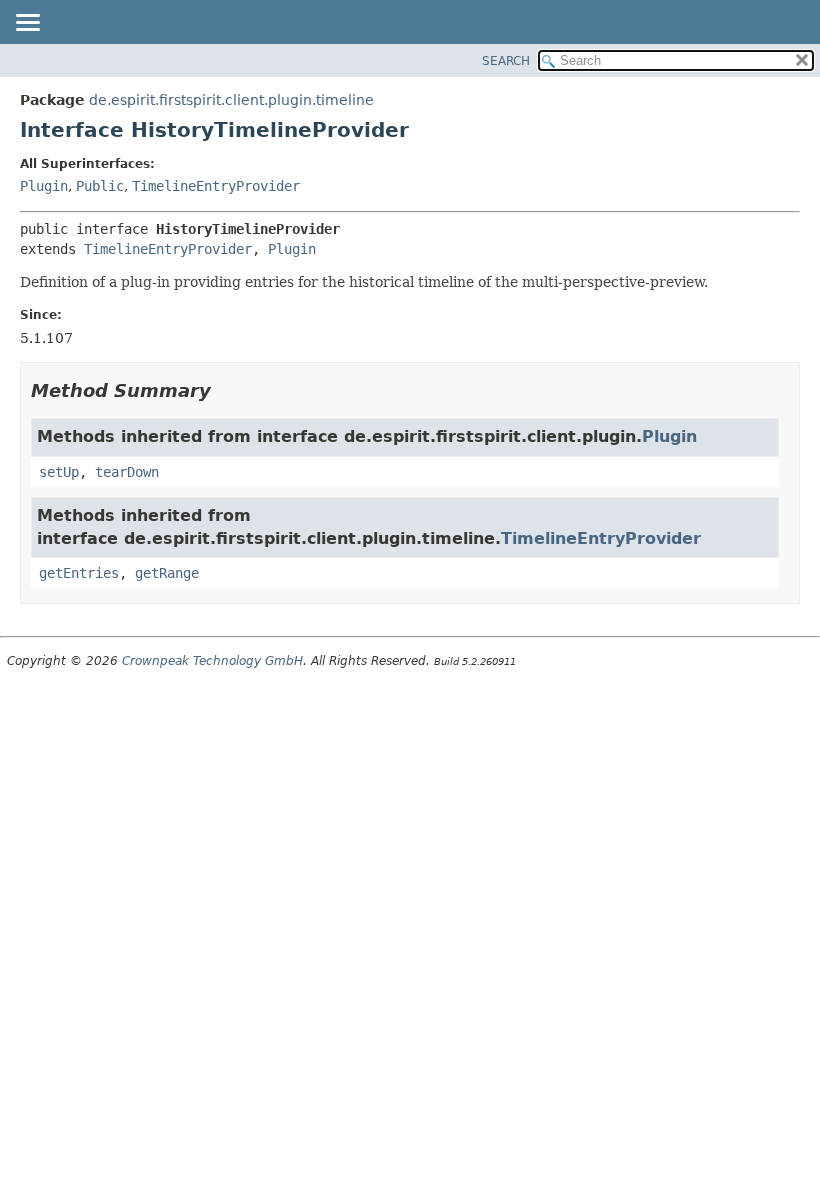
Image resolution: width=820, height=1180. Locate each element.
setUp (59, 472)
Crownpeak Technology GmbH (212, 661)
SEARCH (506, 61)
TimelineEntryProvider (216, 186)
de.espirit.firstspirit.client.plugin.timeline (231, 100)
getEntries (79, 573)
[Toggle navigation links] (27, 24)
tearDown (127, 472)
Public (100, 186)
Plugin (44, 186)
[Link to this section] (225, 390)
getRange (167, 573)
